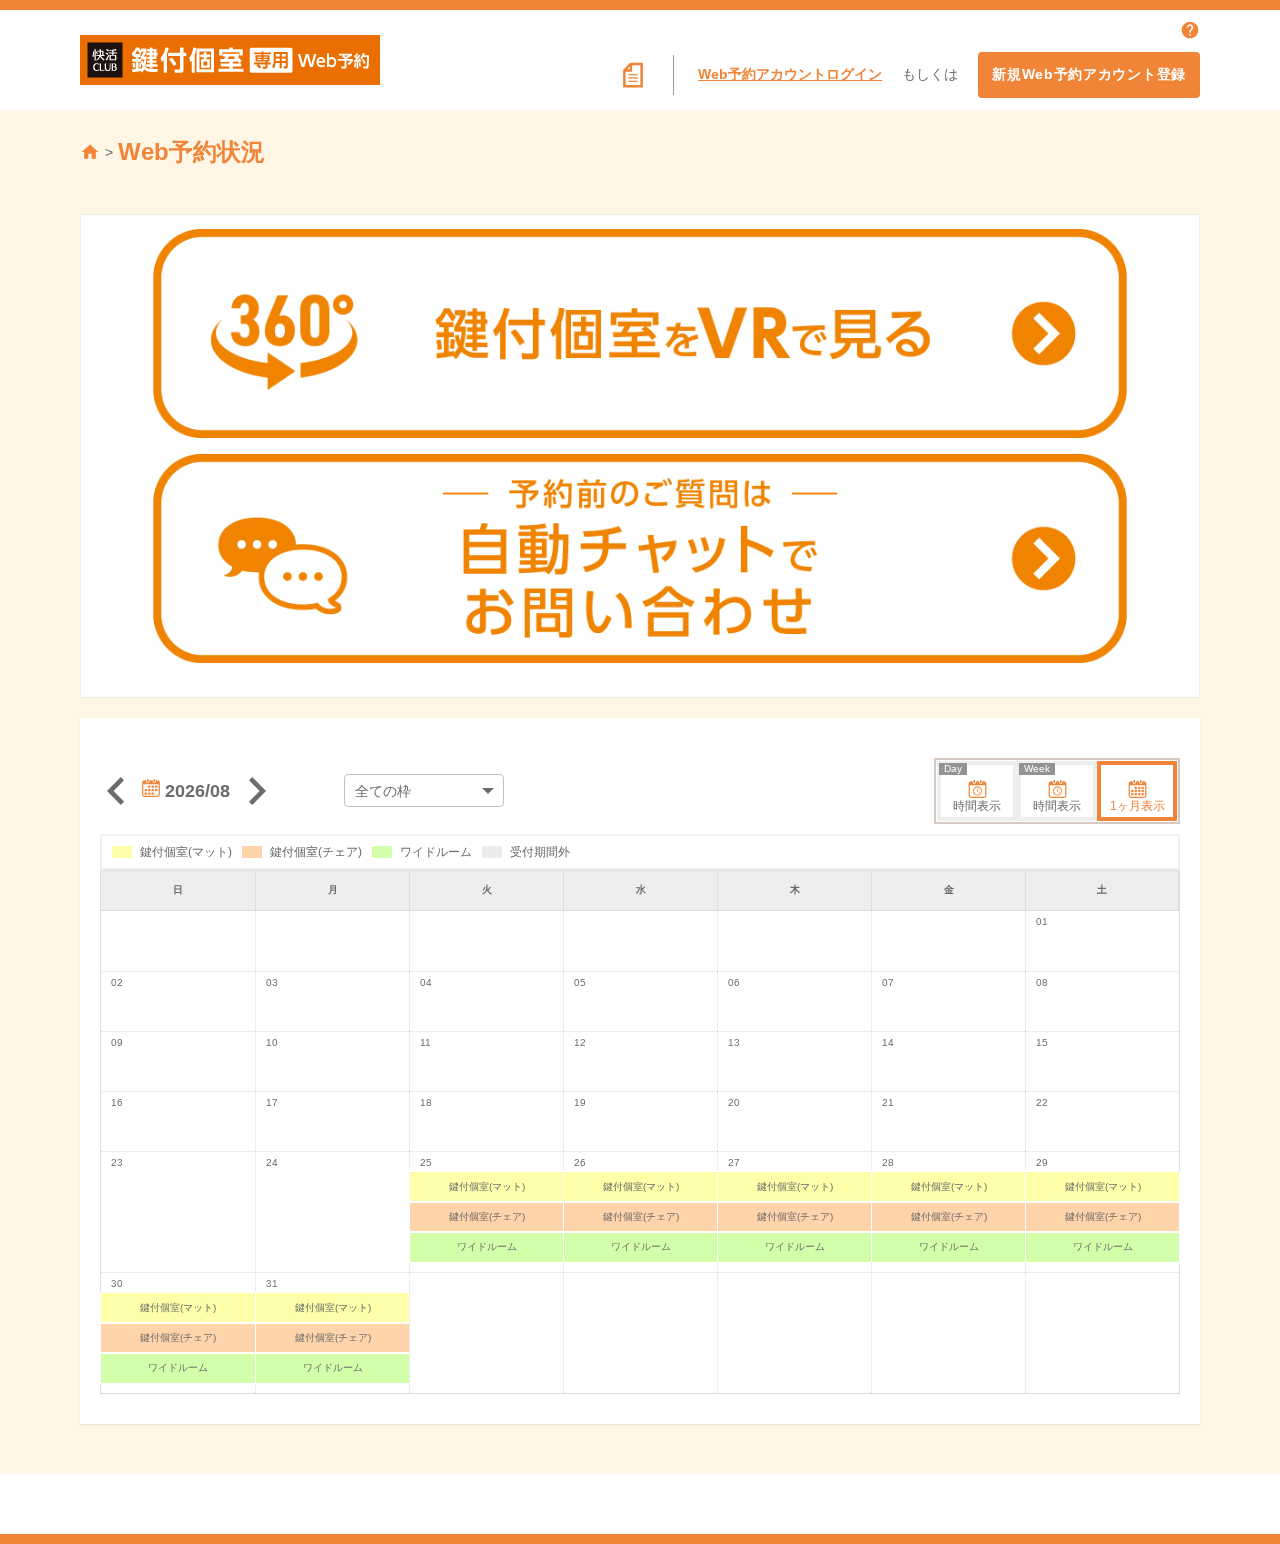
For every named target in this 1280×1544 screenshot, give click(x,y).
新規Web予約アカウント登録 (1089, 74)
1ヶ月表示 (1137, 806)
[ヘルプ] (1190, 30)
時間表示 (972, 789)
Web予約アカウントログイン (790, 74)
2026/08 (195, 791)
